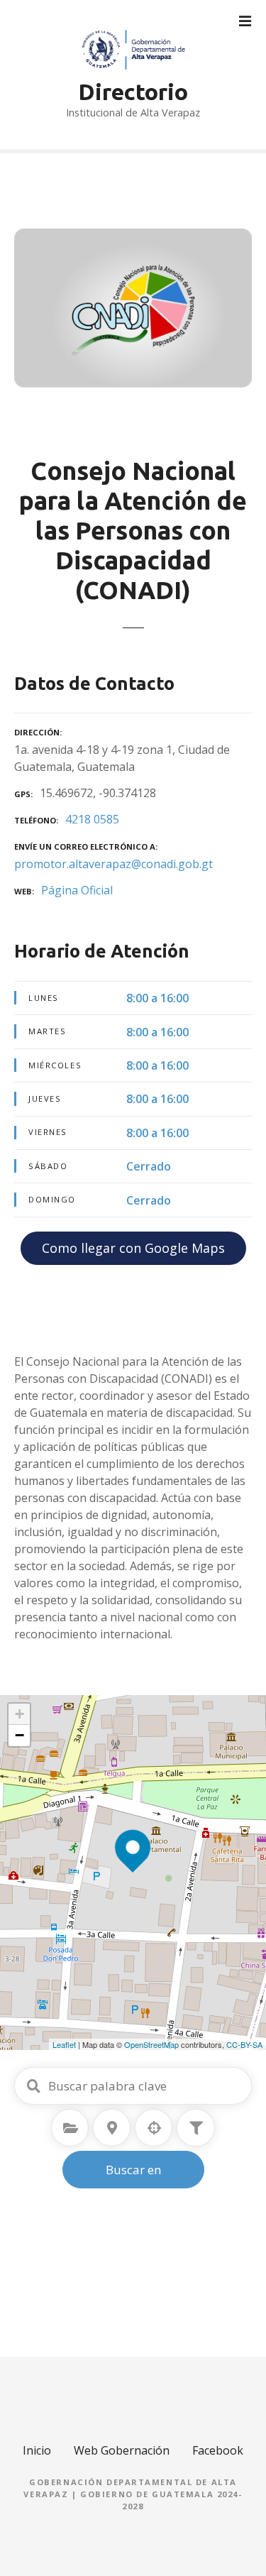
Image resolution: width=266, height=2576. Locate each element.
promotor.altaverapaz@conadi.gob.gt (113, 864)
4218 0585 (92, 819)
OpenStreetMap (151, 2044)
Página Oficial (77, 890)
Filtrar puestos (196, 2128)
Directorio (133, 92)
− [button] (20, 1735)
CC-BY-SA (244, 2044)
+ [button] (20, 1714)
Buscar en (133, 2170)
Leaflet (64, 2044)
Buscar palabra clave (33, 2086)
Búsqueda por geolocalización (154, 2128)
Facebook (218, 2450)
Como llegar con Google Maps (133, 1248)
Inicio (37, 2450)
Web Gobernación (122, 2450)
